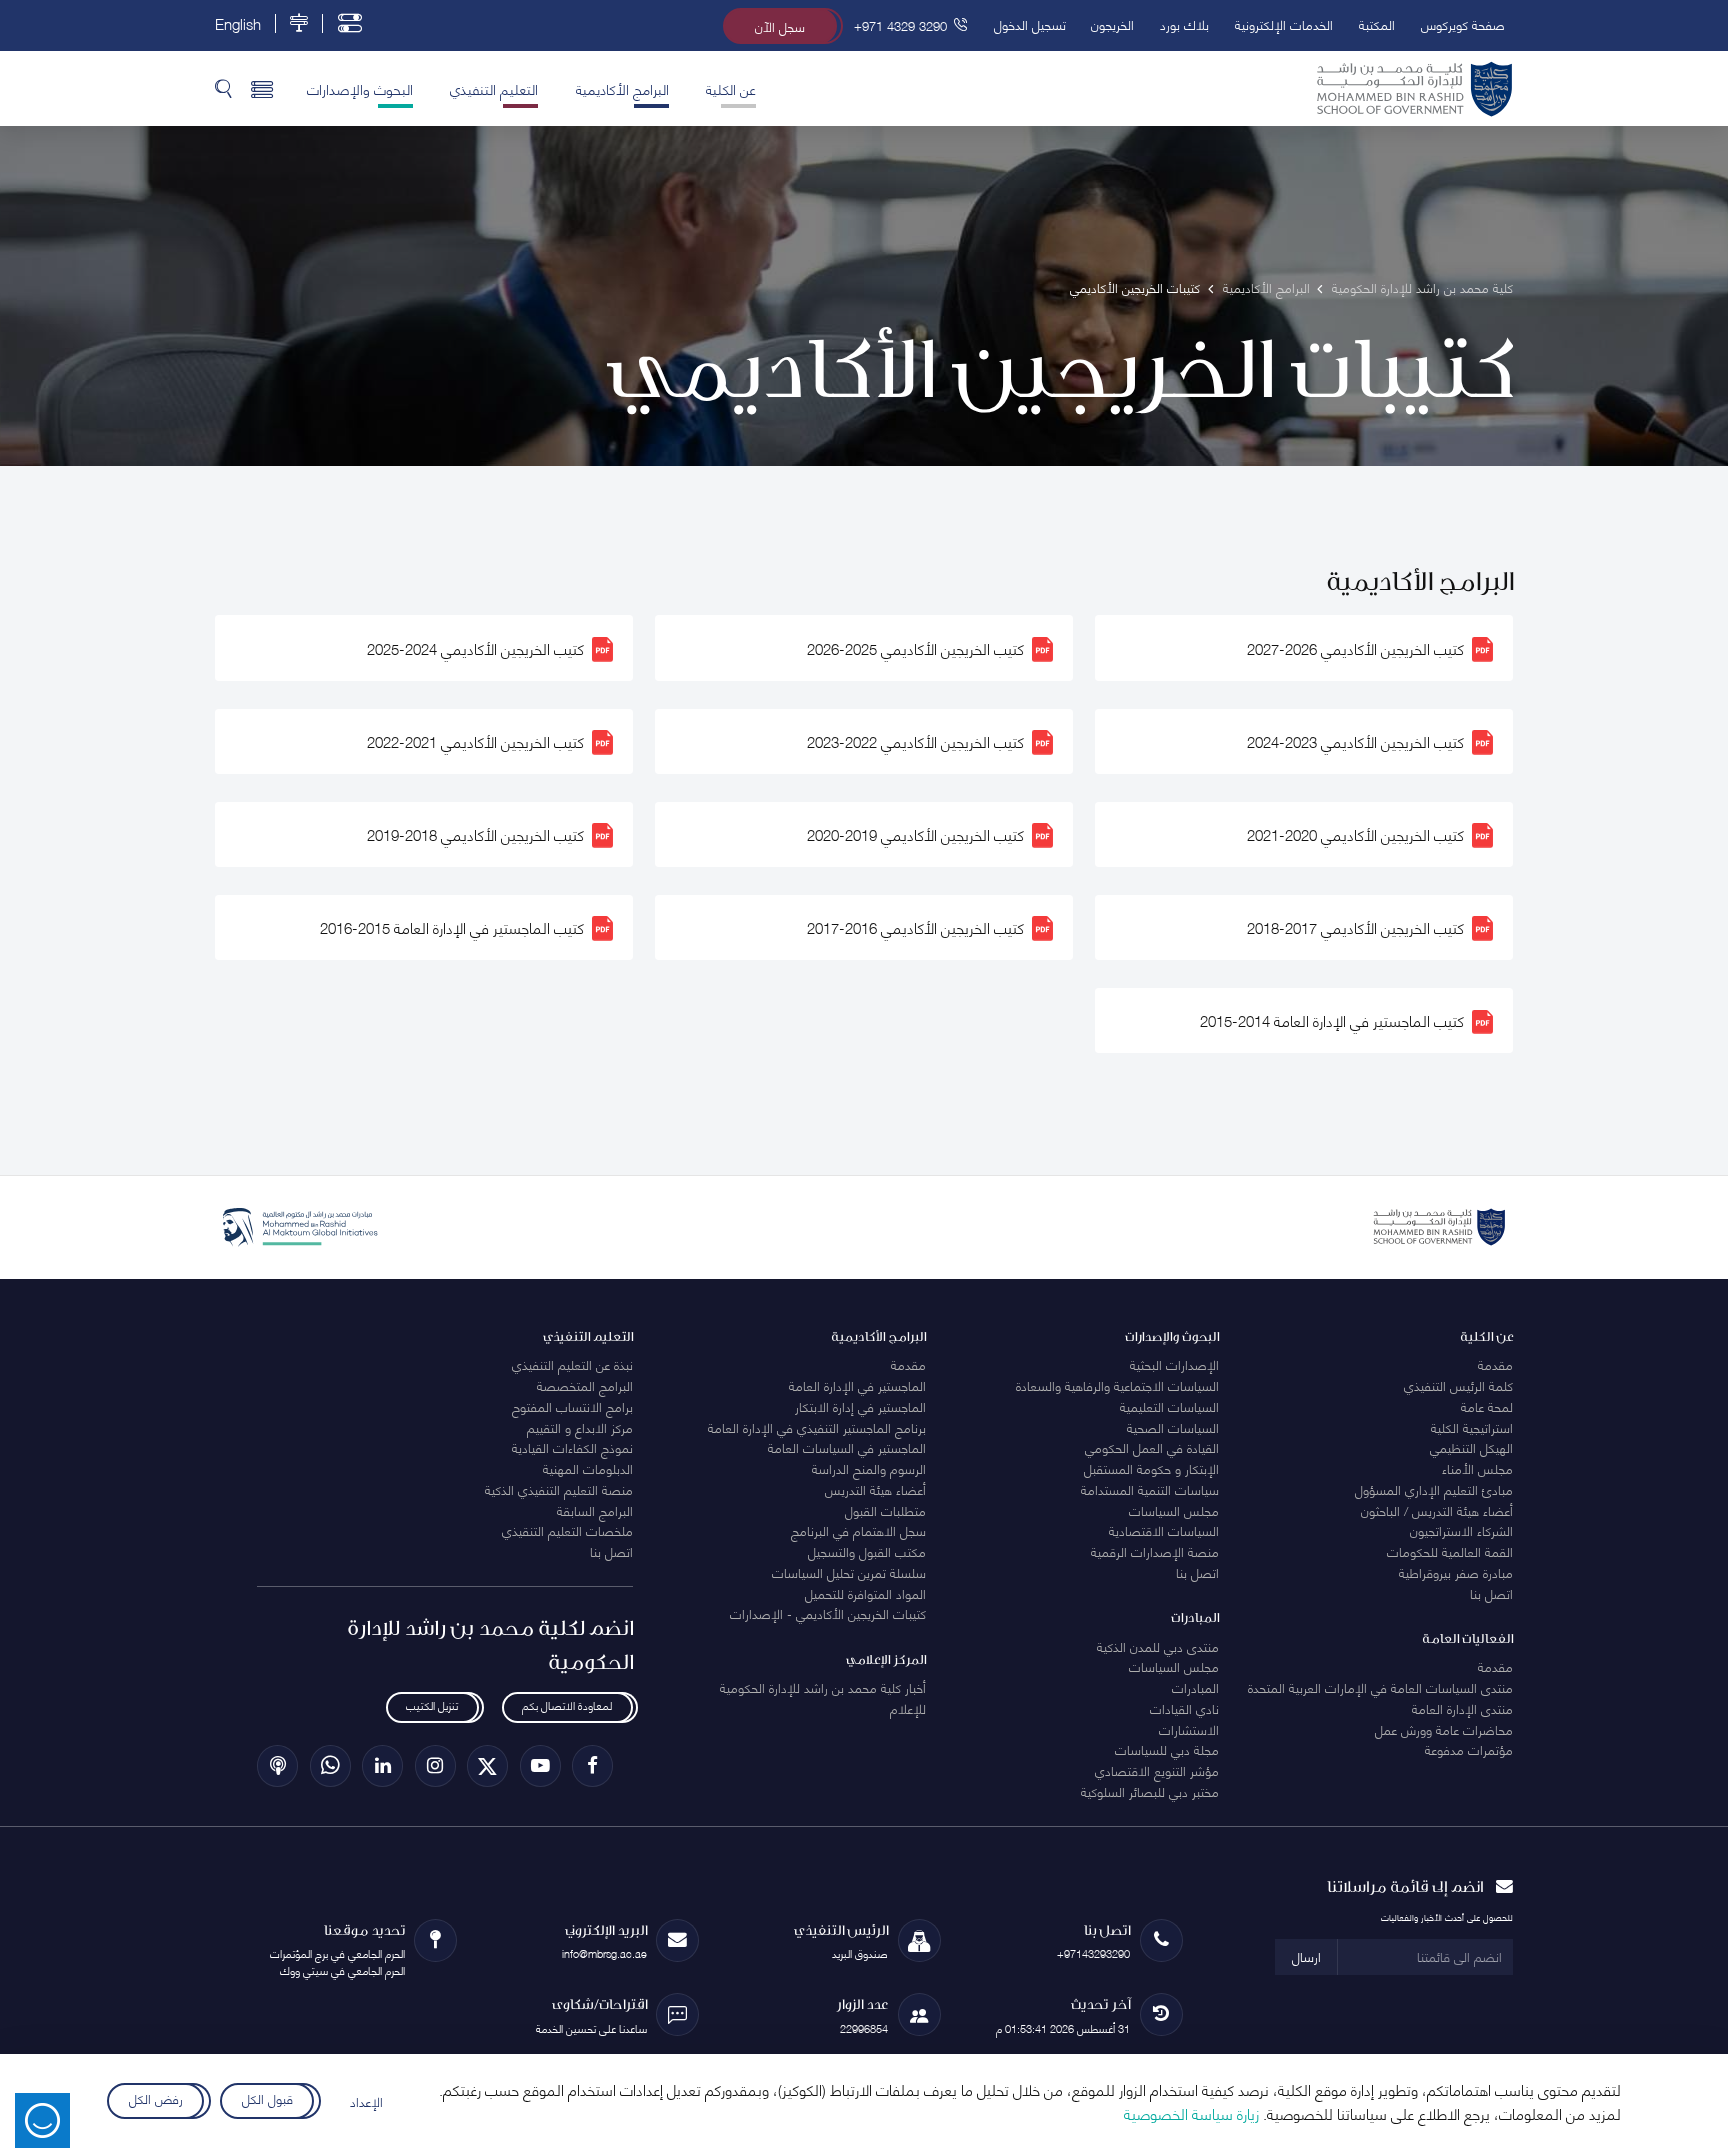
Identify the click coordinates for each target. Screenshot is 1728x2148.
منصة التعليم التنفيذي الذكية (559, 1489)
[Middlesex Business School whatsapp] (330, 1765)
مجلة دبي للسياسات (1167, 1749)
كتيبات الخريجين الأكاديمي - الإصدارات (828, 1613)
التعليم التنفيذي (494, 88)
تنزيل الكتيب (432, 1705)
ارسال (1306, 1956)
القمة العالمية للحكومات (1450, 1551)
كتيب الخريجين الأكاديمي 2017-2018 (1355, 928)
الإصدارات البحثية (1174, 1364)
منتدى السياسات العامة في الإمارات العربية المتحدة (1380, 1687)
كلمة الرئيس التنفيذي (1458, 1385)
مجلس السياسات (1174, 1510)
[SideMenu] (262, 88)
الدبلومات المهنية (588, 1468)
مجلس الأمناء (1477, 1468)
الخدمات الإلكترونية (1284, 24)
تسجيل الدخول (1030, 24)
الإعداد (366, 2101)
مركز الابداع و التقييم (580, 1427)
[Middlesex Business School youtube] (540, 1765)
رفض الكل (155, 2098)
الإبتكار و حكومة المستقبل (1151, 1468)
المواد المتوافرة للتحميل (865, 1593)
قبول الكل (267, 2098)
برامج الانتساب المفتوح (572, 1406)
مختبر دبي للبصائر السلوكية (1150, 1791)
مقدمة (1495, 1364)
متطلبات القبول (885, 1510)
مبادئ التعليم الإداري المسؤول (1434, 1489)
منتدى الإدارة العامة (1462, 1708)
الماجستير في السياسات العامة (847, 1447)
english (238, 23)
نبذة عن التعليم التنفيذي (572, 1364)
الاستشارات (1189, 1729)
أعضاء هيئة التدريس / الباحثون (1437, 1510)
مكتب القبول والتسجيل (867, 1551)
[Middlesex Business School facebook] (592, 1765)
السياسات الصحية (1173, 1427)
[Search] (223, 88)
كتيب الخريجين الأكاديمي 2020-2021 (1355, 835)
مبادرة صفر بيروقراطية (1456, 1572)
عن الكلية (731, 88)
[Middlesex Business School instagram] (435, 1765)
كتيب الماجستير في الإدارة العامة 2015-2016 (452, 928)
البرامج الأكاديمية (622, 88)
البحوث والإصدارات (360, 88)
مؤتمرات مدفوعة (1469, 1749)
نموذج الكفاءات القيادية (572, 1447)
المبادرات (1195, 1687)
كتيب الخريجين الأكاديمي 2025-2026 (915, 648)
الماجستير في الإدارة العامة (857, 1385)
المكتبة (1377, 24)
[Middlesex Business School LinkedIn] (382, 1765)
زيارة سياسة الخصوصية (1191, 2113)
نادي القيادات (1184, 1708)
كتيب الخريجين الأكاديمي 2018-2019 (475, 835)
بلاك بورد (1184, 24)
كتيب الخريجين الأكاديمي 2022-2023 (915, 741)
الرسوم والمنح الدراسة (869, 1468)
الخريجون (1112, 24)
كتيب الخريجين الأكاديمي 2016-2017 (915, 928)
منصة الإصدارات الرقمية (1155, 1551)
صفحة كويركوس (1463, 24)
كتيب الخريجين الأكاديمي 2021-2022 (475, 741)
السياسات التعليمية (1169, 1406)
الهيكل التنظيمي (1471, 1447)
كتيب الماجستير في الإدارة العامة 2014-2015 (1332, 1021)
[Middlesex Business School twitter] (487, 1765)
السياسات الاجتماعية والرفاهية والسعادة (1117, 1385)
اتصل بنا (1491, 1593)
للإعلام (908, 1708)
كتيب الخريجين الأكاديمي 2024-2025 (475, 648)
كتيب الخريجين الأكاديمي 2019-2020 (915, 835)
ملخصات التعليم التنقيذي (567, 1530)
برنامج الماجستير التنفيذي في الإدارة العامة (817, 1427)
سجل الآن (780, 26)
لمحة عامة (1487, 1406)
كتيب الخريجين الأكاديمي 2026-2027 (1355, 648)
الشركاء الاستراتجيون (1461, 1530)
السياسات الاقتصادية (1164, 1530)
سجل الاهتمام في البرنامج (858, 1530)
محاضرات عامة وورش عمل (1444, 1729)
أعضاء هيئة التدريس (875, 1489)
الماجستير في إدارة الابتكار (860, 1406)
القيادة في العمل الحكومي (1152, 1447)
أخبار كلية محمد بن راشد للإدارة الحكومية (823, 1687)
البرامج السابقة (595, 1510)
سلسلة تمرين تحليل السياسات (849, 1572)
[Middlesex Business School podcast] (277, 1765)
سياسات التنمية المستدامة (1150, 1489)
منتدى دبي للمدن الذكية (1158, 1646)
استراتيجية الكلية (1472, 1427)
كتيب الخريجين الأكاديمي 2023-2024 (1355, 741)
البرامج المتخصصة (585, 1385)
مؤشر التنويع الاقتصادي (1157, 1770)
